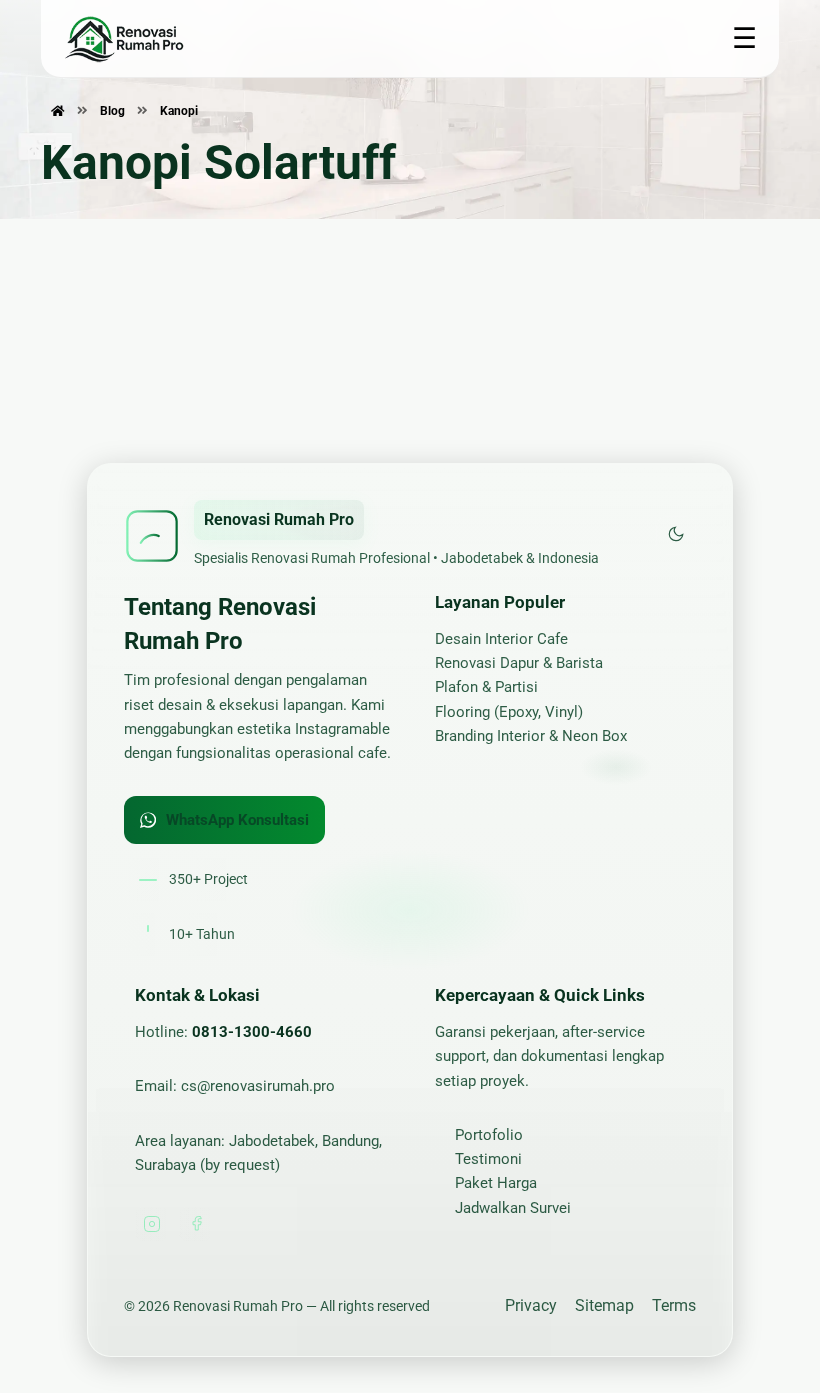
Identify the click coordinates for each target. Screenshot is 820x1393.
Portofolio (489, 1135)
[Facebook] (196, 1224)
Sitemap (604, 1305)
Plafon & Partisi (486, 687)
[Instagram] (152, 1224)
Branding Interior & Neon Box (531, 736)
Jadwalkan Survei (513, 1208)
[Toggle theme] (676, 535)
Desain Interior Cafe (501, 639)
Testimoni (488, 1159)
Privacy (531, 1305)
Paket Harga (496, 1183)
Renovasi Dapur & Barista (519, 663)
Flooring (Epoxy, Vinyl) (509, 712)
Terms (674, 1305)
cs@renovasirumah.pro (258, 1086)
